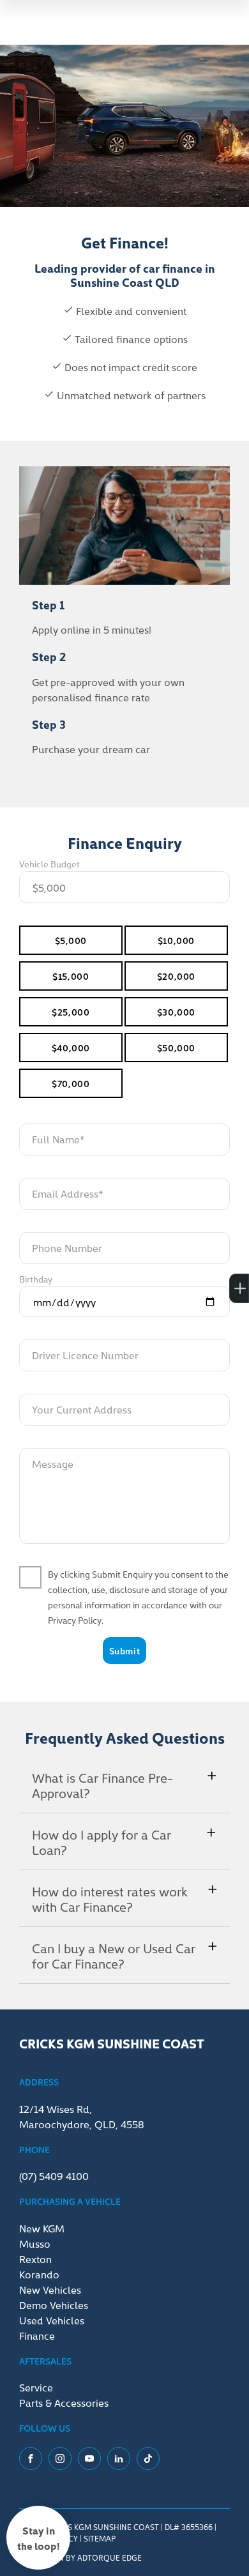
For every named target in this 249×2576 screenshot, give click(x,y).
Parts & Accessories (64, 2402)
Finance (37, 2335)
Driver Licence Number (85, 1355)
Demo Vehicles (54, 2305)
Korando (39, 2274)
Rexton (35, 2259)
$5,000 (71, 940)
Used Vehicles (52, 2320)
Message (53, 1463)
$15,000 (71, 976)
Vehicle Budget (49, 864)
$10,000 (176, 940)
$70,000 (71, 1083)
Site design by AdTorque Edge (80, 2557)
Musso (35, 2243)
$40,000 (71, 1048)
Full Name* (58, 1139)
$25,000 (71, 1012)
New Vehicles (50, 2289)
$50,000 (176, 1048)
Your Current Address (82, 1409)
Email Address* (68, 1193)
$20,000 (176, 976)
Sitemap (100, 2538)
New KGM (42, 2228)
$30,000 (176, 1012)
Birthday (36, 1279)
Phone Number (67, 1247)
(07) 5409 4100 (54, 2176)
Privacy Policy (75, 1620)
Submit (124, 1650)
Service (36, 2387)
